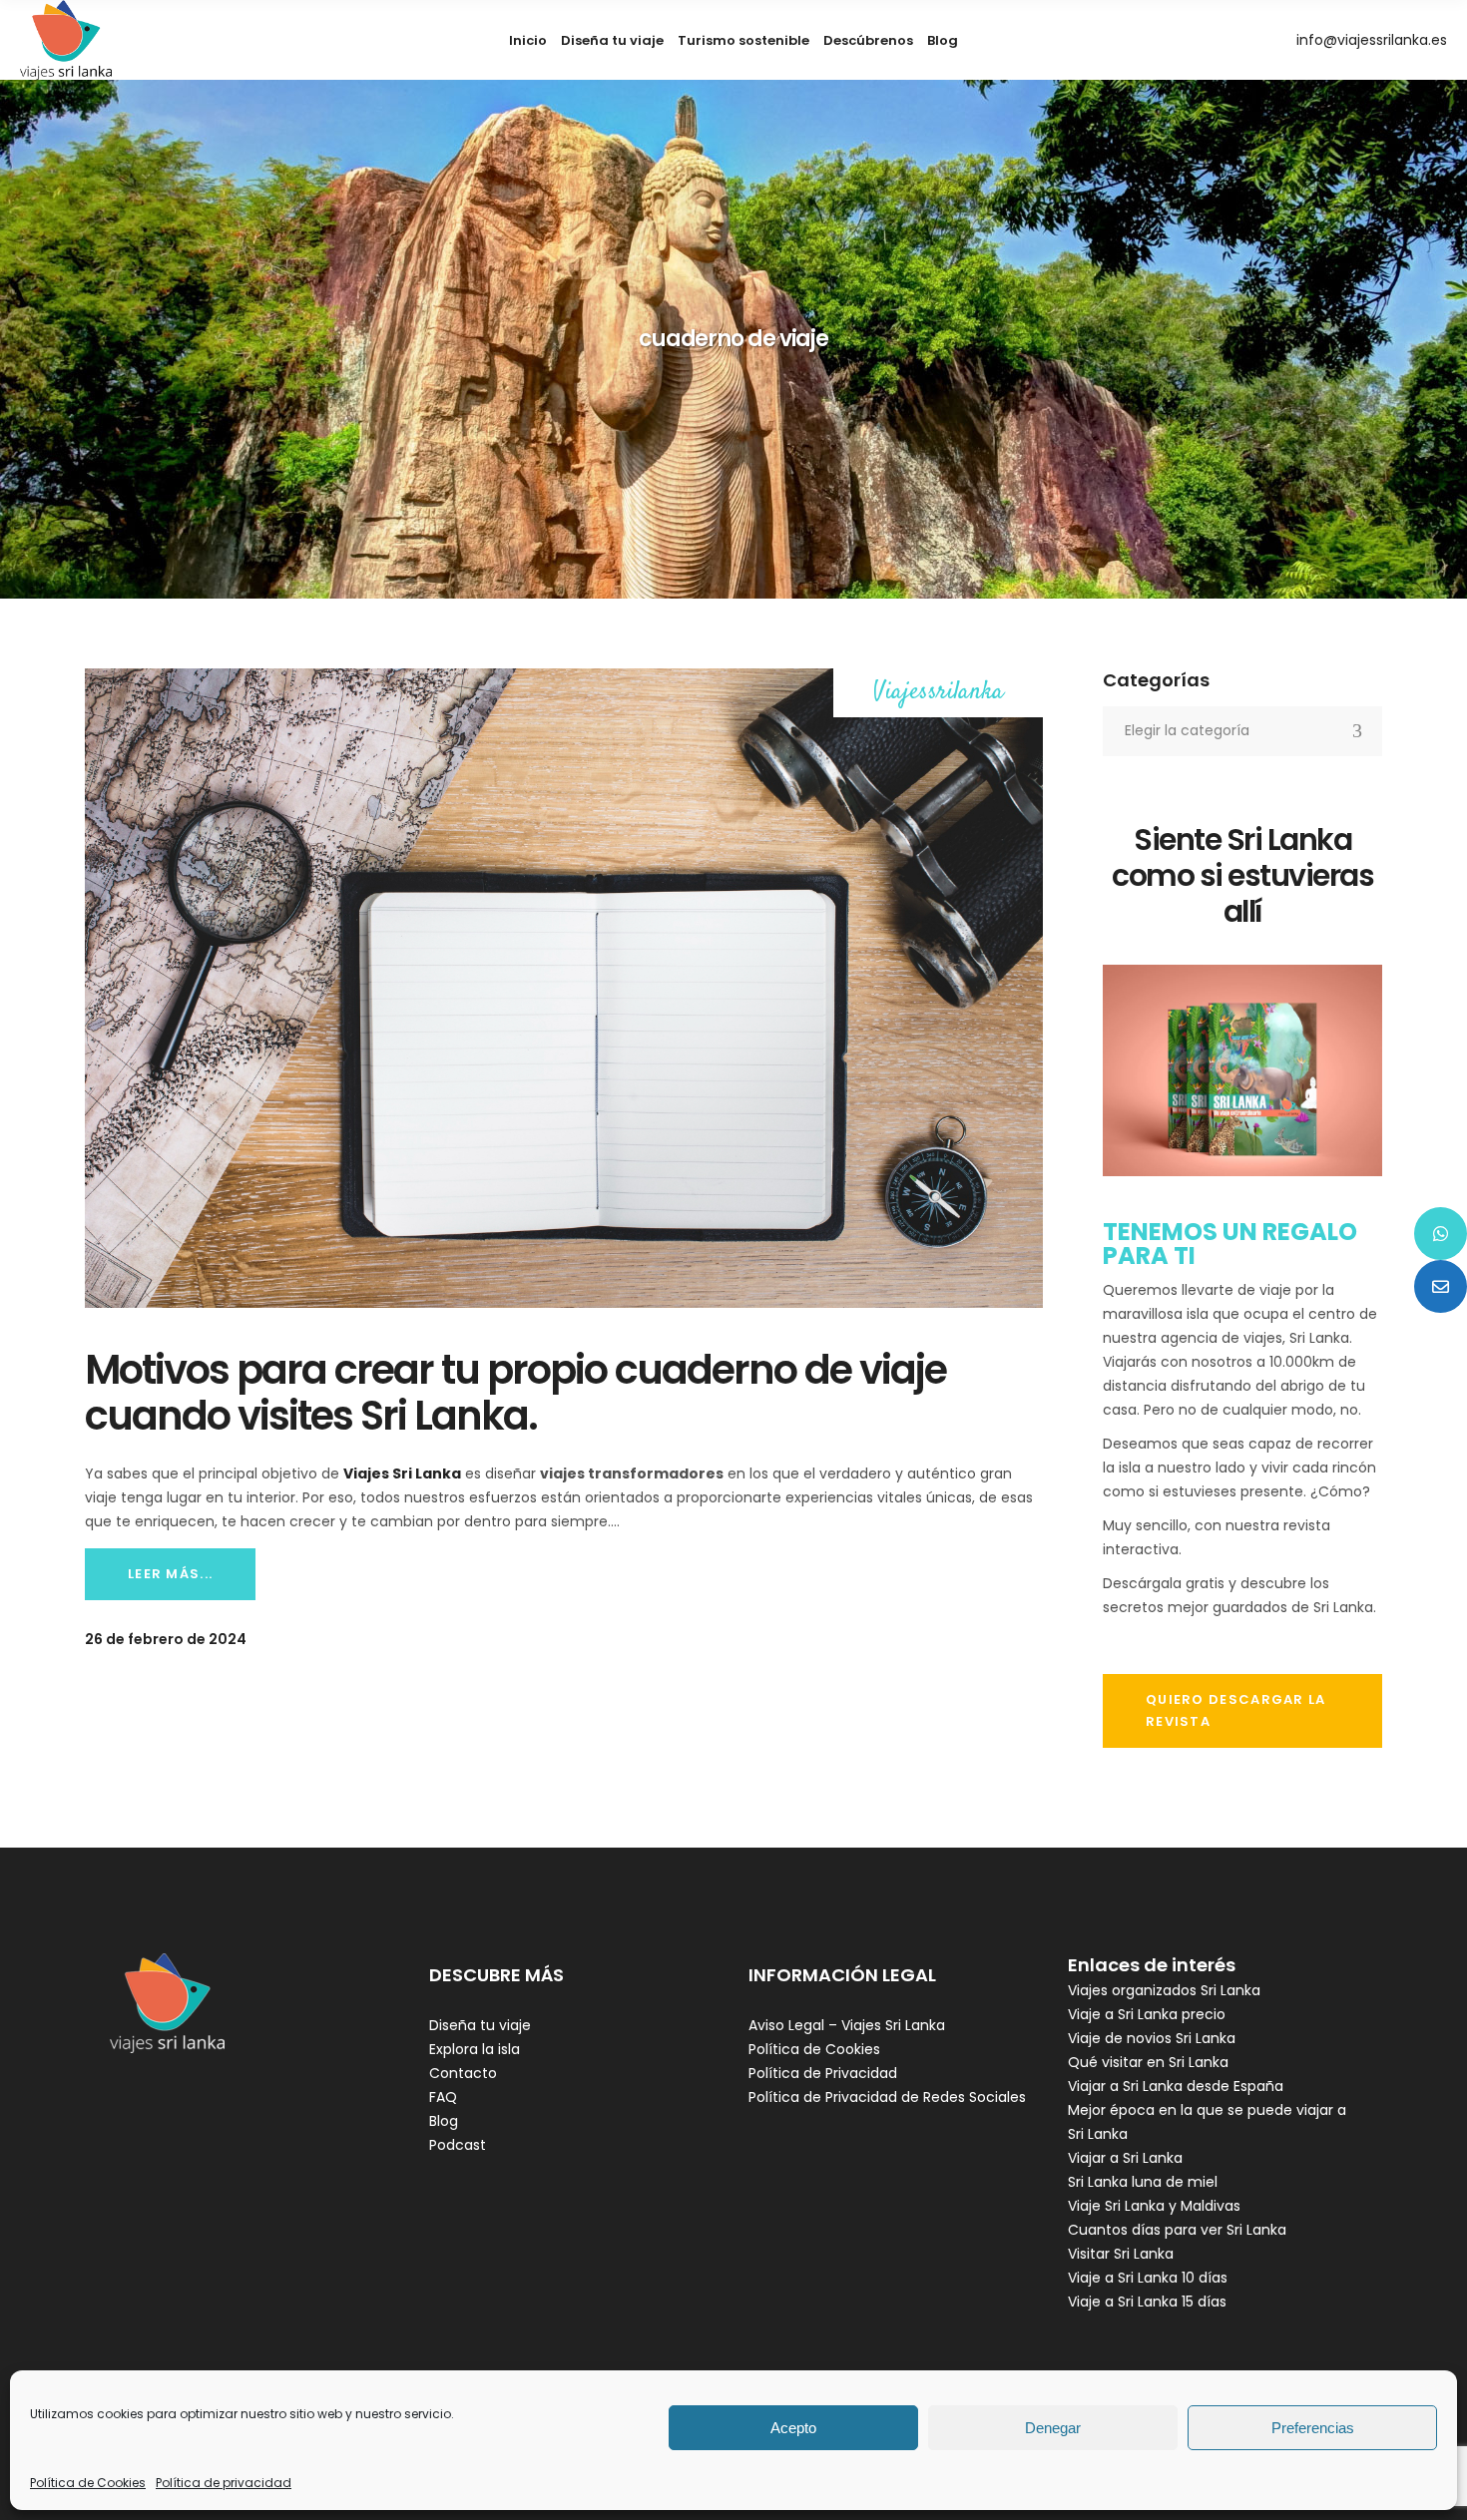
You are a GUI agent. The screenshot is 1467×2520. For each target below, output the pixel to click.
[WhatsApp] (1441, 1234)
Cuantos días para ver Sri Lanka (1177, 2230)
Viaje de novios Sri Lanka (1152, 2038)
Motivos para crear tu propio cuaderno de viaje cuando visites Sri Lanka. (515, 1393)
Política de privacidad (224, 2483)
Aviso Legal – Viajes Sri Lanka (847, 2025)
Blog (444, 2121)
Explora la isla (475, 2049)
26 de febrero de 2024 (166, 1639)
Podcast (458, 2145)
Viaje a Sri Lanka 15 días (1147, 2302)
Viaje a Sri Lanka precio (1147, 2014)
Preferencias (1313, 2428)
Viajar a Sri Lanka (1125, 2158)
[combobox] (1242, 731)
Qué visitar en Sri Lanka (1148, 2062)
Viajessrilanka (939, 693)
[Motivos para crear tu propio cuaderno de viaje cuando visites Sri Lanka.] (564, 988)
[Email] (1441, 1286)
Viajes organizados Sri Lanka (1164, 1990)
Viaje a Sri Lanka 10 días (1148, 2278)
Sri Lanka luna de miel (1143, 2182)
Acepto (793, 2428)
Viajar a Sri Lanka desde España (1176, 2086)
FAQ (443, 2097)
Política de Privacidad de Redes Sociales (887, 2097)
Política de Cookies (88, 2483)
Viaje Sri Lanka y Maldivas (1154, 2206)
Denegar (1053, 2428)
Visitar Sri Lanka (1121, 2254)
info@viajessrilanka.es (1372, 40)
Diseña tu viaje (480, 2025)
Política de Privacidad (823, 2073)
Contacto (463, 2073)
